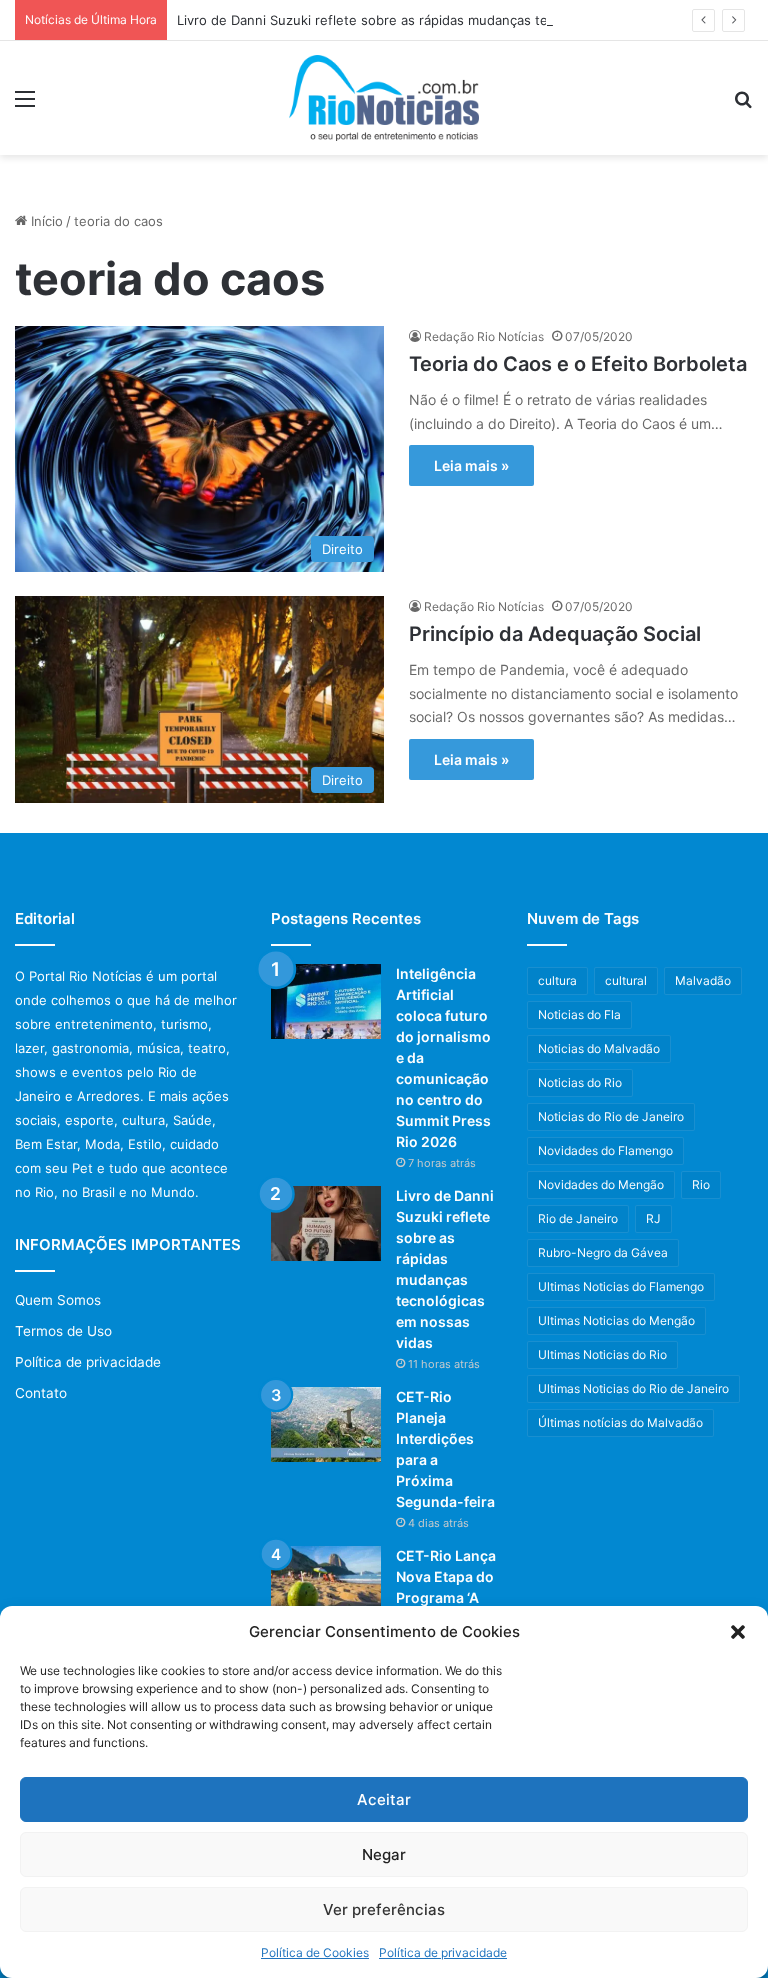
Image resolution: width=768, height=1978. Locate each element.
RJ (653, 1218)
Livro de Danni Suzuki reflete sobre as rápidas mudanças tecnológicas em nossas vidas (449, 20)
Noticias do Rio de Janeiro (611, 1116)
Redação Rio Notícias (484, 336)
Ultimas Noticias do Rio (602, 1354)
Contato (41, 1393)
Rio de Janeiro (578, 1218)
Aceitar (384, 1799)
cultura (557, 980)
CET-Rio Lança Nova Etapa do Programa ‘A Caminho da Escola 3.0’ (446, 1597)
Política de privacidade (443, 1952)
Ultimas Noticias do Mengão (616, 1320)
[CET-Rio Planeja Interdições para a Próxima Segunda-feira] (326, 1424)
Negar (384, 1854)
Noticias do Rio (580, 1082)
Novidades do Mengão (601, 1184)
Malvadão (703, 980)
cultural (626, 980)
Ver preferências (384, 1909)
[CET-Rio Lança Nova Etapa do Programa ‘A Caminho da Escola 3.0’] (326, 1583)
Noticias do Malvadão (599, 1048)
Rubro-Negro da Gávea (603, 1252)
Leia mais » (471, 465)
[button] (738, 1632)
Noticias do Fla (579, 1014)
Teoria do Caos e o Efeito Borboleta (578, 364)
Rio (701, 1184)
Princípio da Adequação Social (555, 634)
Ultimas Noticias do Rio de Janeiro (633, 1388)
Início (45, 221)
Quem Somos (58, 1300)
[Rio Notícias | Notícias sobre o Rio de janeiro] (384, 98)
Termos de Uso (63, 1331)
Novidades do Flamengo (605, 1150)
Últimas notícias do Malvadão (620, 1422)
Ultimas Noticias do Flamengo (621, 1286)
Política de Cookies (315, 1952)
